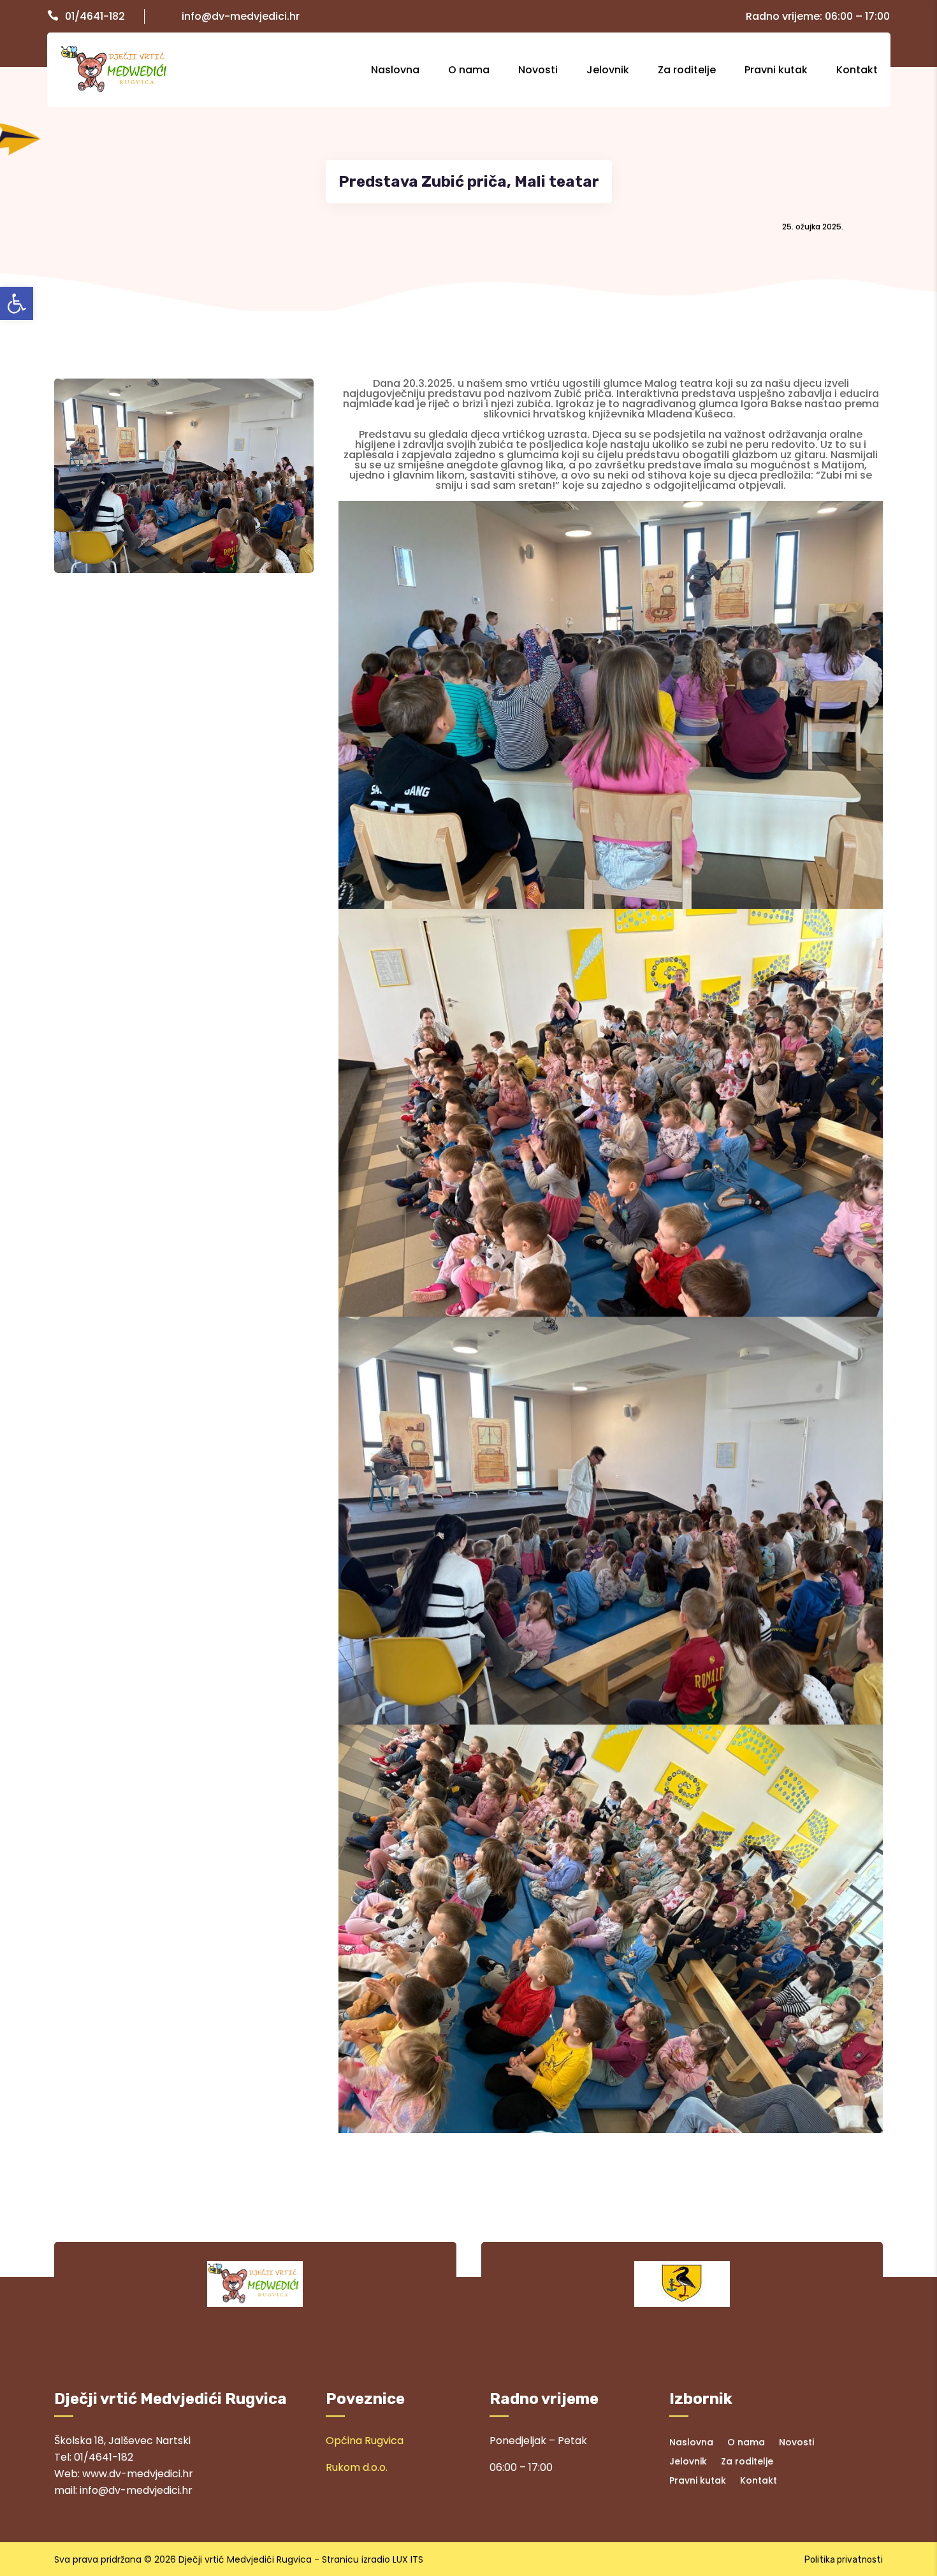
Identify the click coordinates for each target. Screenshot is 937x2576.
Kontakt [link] (857, 70)
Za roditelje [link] (687, 70)
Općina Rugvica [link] (365, 2441)
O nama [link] (469, 70)
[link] (17, 303)
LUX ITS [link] (408, 2559)
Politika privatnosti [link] (844, 2560)
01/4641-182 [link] (95, 16)
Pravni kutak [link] (776, 70)
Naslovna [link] (395, 70)
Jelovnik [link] (608, 70)
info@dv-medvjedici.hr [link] (241, 16)
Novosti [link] (538, 70)
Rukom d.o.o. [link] (357, 2467)
